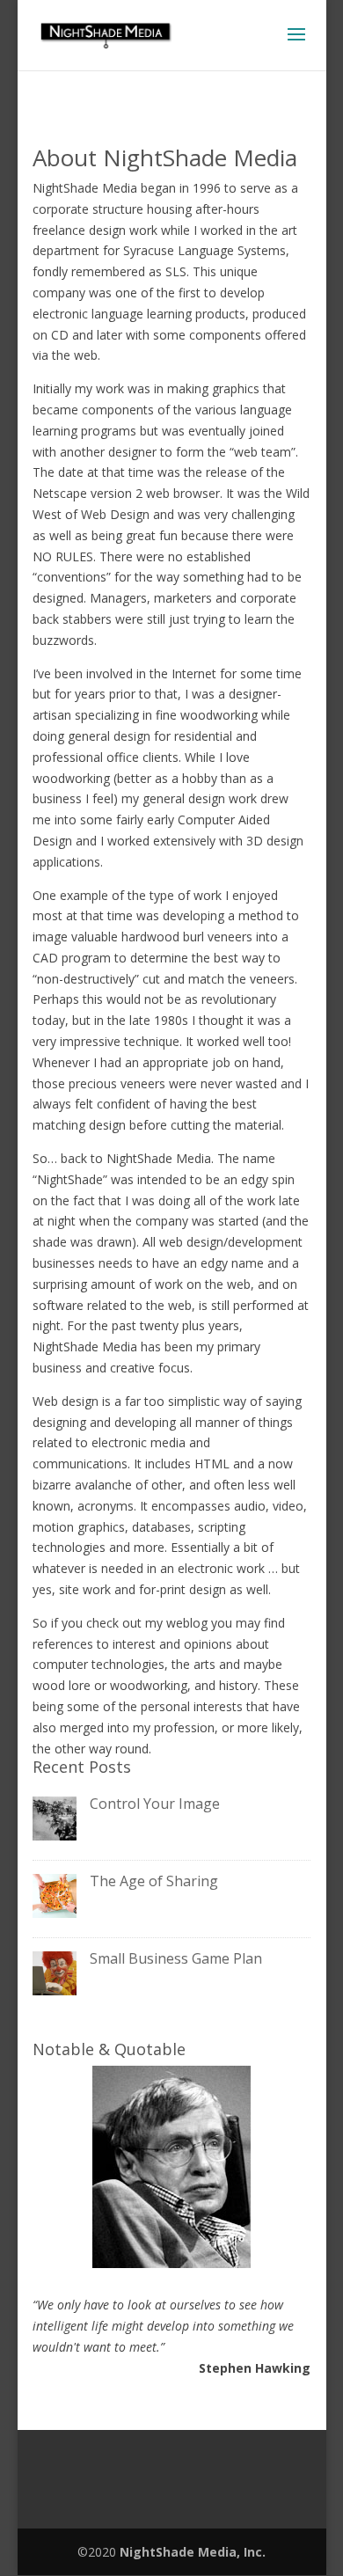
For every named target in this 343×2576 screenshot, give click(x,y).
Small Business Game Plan (176, 1958)
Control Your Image (155, 1804)
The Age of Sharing (154, 1881)
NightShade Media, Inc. (193, 2552)
